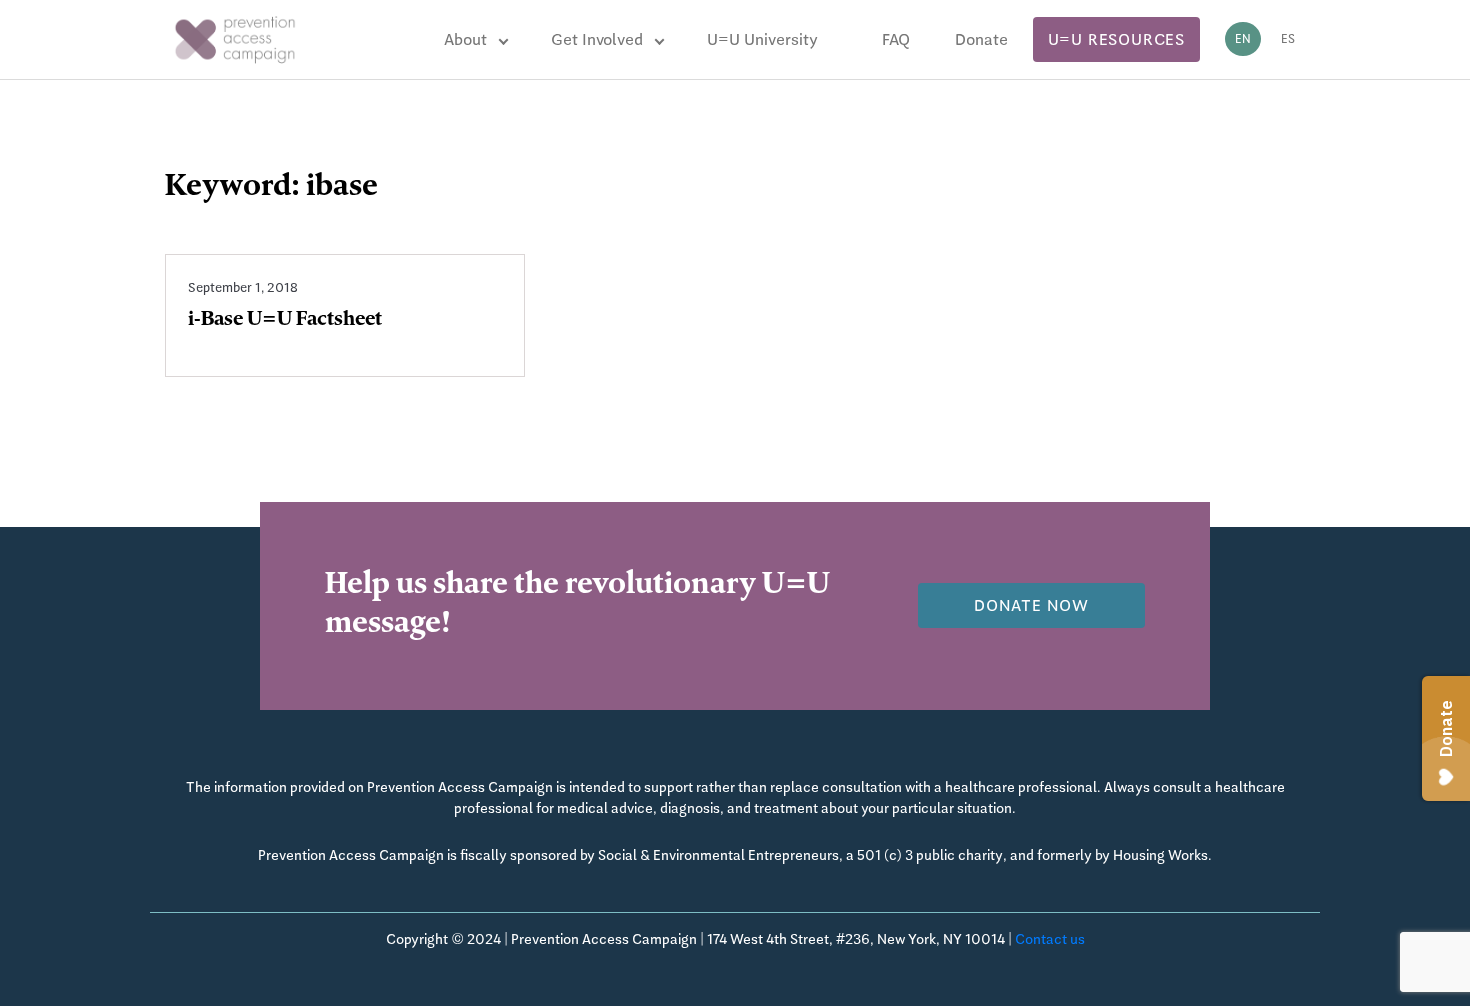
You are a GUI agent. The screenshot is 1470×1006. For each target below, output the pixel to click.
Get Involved (597, 39)
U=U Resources (1116, 39)
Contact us (1050, 939)
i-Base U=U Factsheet (285, 321)
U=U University (762, 39)
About (465, 39)
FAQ (896, 39)
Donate (981, 39)
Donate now (1031, 605)
